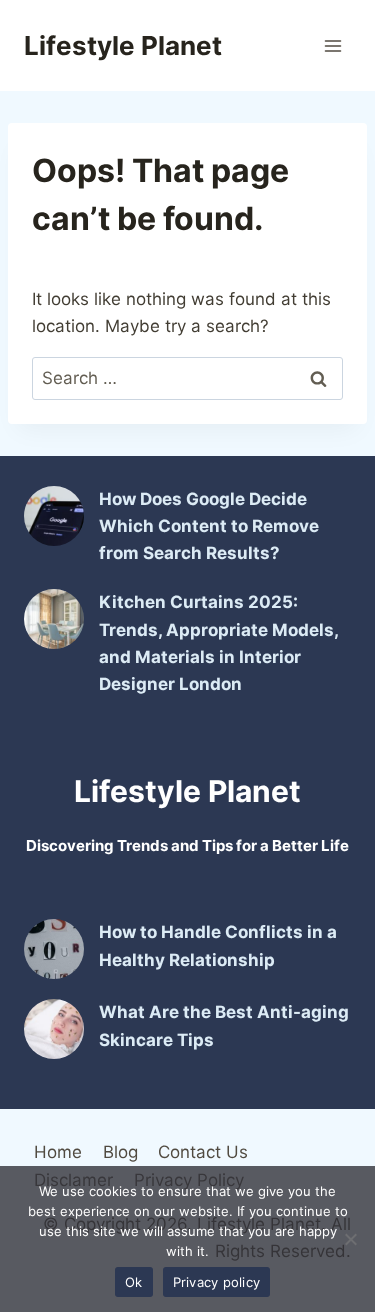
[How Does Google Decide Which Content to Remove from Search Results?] (54, 516)
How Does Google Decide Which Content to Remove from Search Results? (209, 526)
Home (58, 1152)
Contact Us (203, 1152)
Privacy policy (217, 1282)
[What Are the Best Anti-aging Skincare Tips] (54, 1029)
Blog (120, 1152)
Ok (134, 1282)
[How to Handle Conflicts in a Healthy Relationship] (54, 949)
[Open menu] (332, 45)
